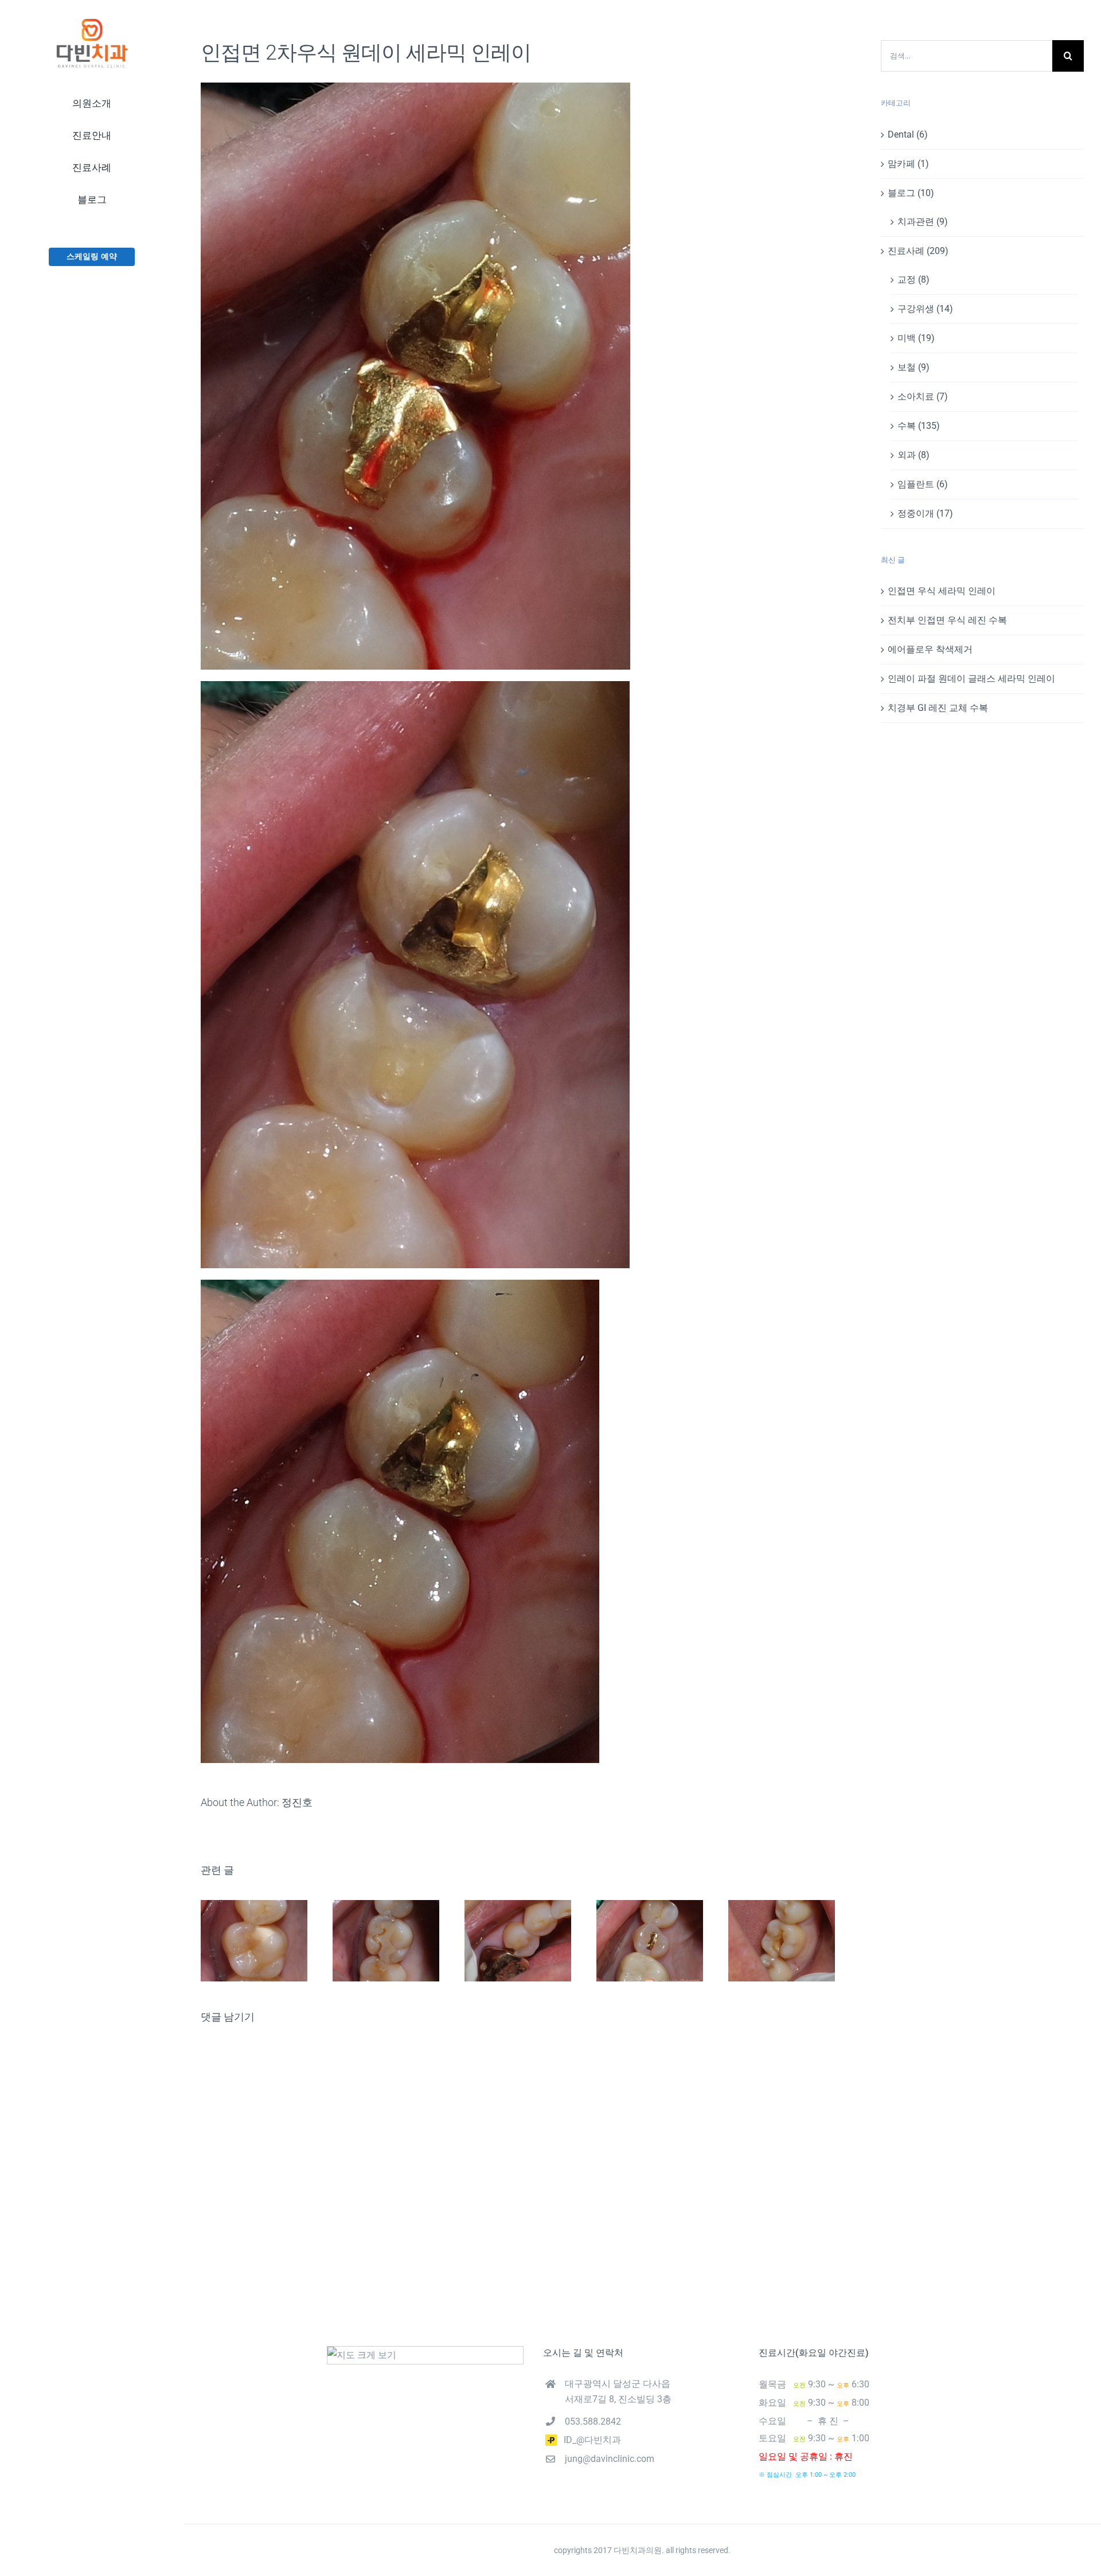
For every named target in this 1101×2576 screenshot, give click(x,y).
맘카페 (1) (908, 164)
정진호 (297, 1802)
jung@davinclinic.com (610, 2459)
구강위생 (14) (925, 309)
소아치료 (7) (923, 396)
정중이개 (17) (925, 513)
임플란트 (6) (923, 484)
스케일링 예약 (92, 256)
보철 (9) (913, 367)
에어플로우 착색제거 (930, 649)
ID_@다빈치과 (589, 2440)
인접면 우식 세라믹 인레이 (942, 591)
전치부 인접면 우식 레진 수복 (947, 620)
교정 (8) (913, 280)
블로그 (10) (911, 193)
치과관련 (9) (923, 222)
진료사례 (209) (918, 251)
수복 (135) (919, 426)
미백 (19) (916, 338)
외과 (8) (913, 455)
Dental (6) (908, 134)
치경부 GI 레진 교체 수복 (938, 708)
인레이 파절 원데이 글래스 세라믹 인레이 (971, 679)
